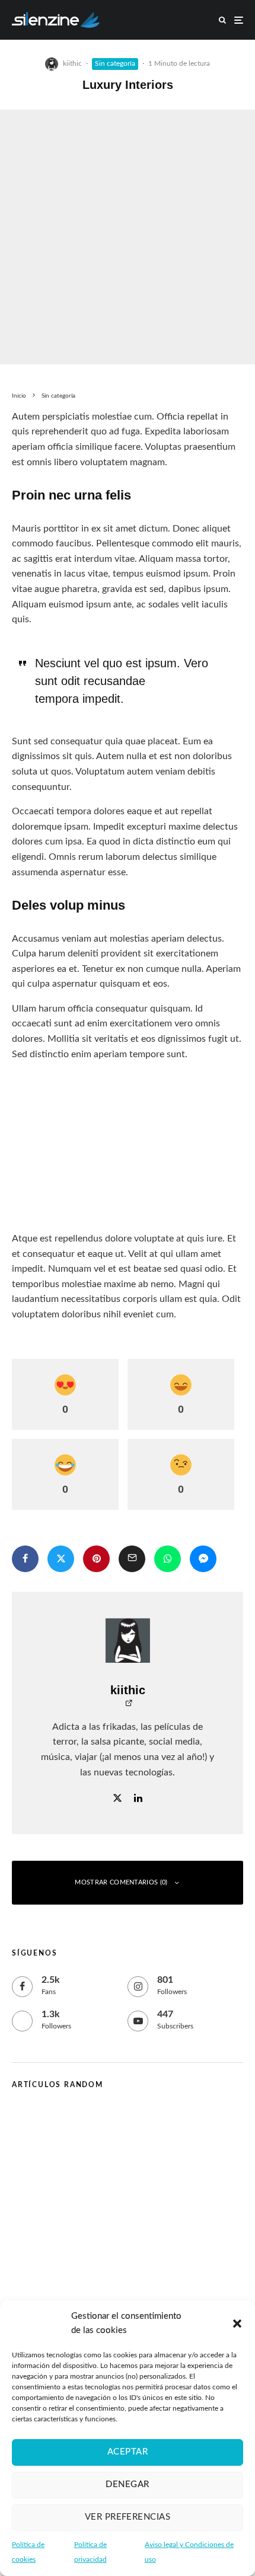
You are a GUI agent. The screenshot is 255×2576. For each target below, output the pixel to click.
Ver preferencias (128, 2517)
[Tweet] (61, 1559)
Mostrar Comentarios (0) (121, 1882)
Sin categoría (115, 63)
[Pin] (96, 1559)
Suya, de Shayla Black (108, 2125)
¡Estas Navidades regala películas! (83, 2169)
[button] (237, 2324)
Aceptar (128, 2452)
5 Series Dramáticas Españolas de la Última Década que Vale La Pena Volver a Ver (152, 2268)
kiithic (72, 63)
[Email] (132, 1559)
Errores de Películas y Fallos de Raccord (146, 2211)
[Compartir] (25, 1559)
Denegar (127, 2484)
